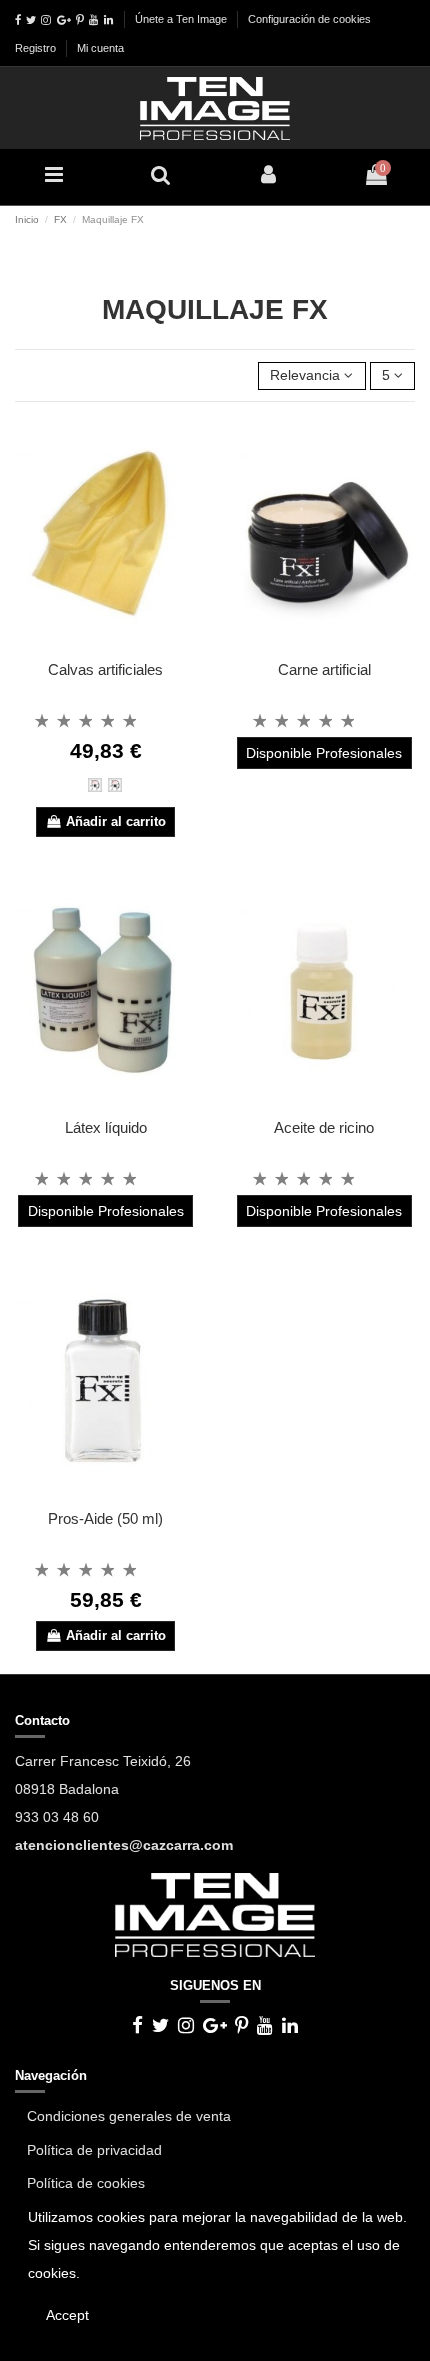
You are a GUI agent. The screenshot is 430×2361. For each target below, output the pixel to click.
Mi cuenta (100, 48)
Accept (67, 2315)
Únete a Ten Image (181, 19)
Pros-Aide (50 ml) (105, 1518)
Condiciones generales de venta (129, 2116)
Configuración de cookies (309, 19)
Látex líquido (106, 1127)
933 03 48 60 (57, 1817)
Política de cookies (86, 2183)
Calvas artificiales (105, 669)
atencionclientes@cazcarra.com (124, 1845)
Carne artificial (324, 669)
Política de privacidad (94, 2150)
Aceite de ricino (324, 1127)
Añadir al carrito (116, 821)
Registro (37, 48)
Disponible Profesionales (324, 753)
